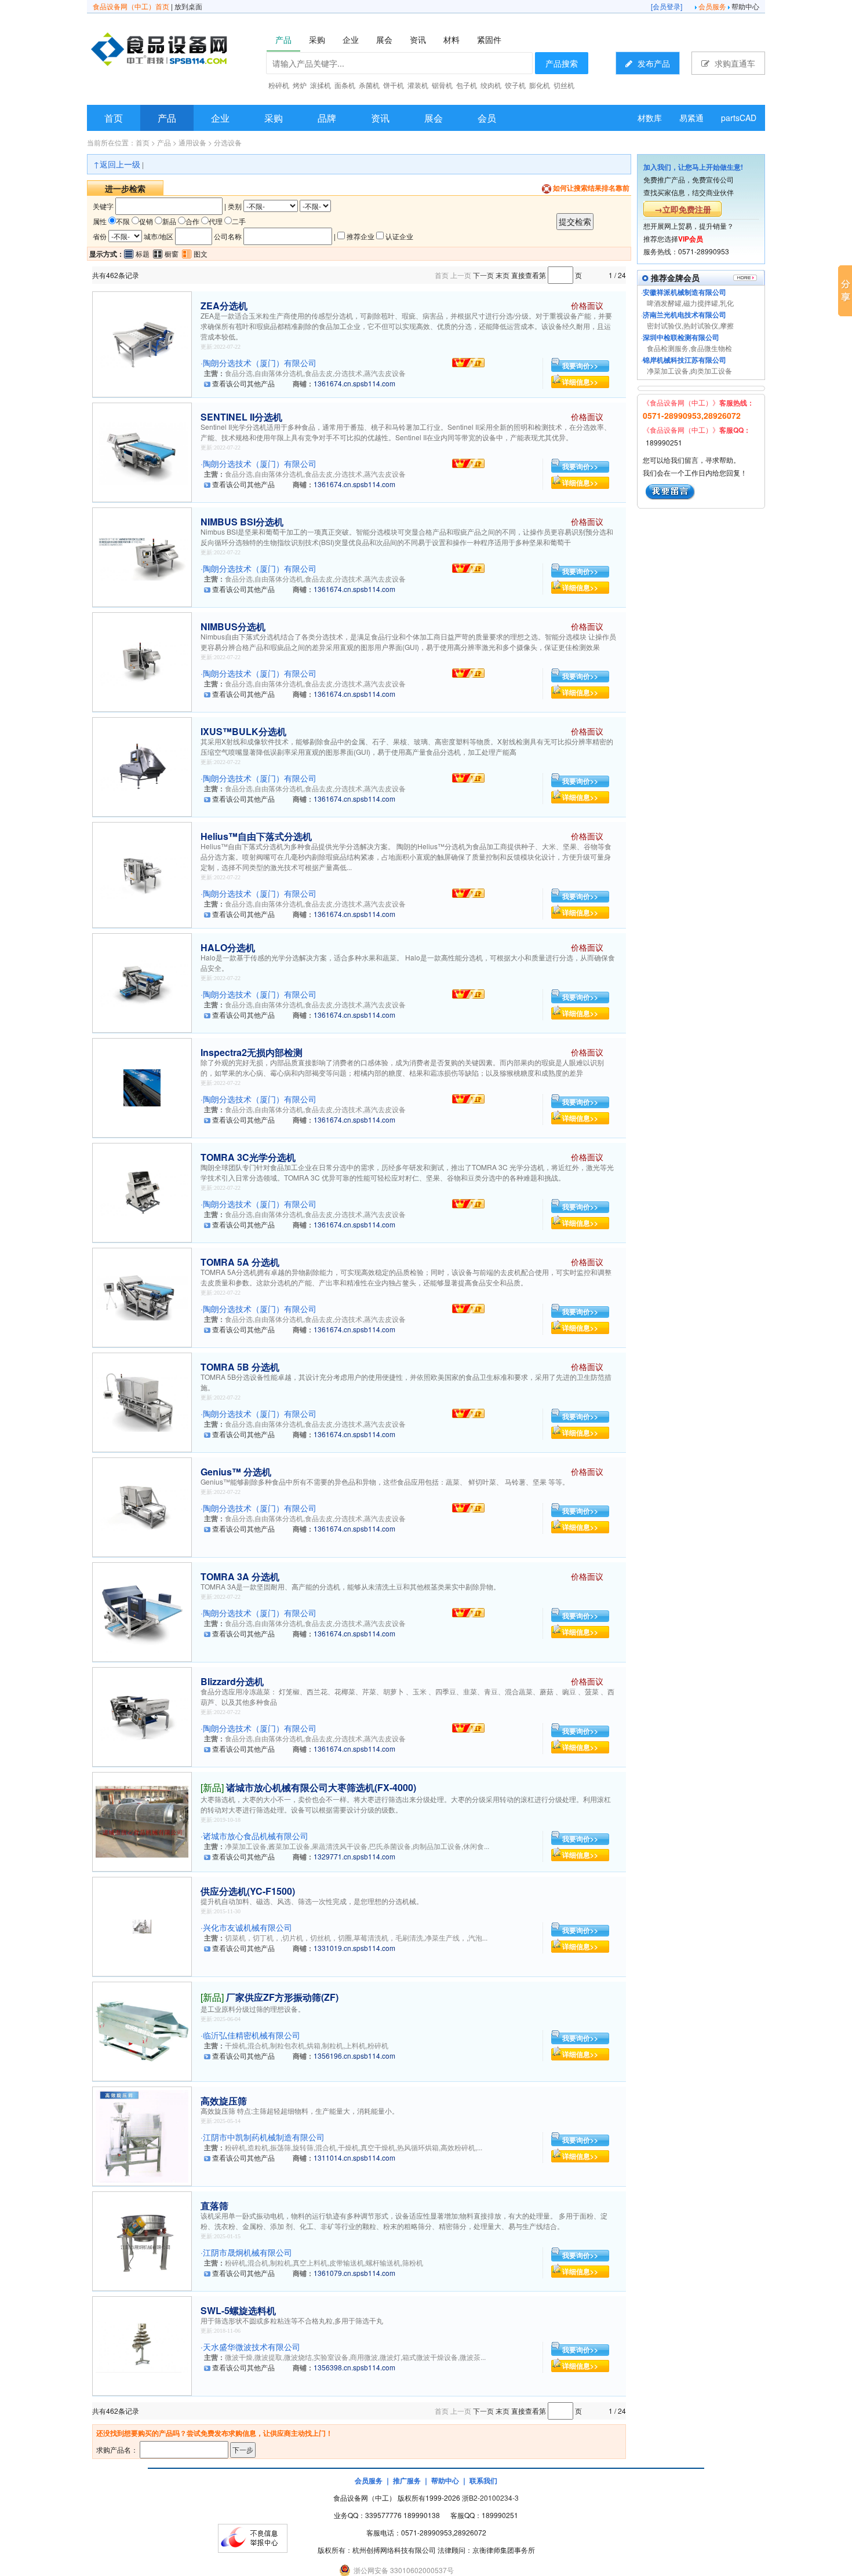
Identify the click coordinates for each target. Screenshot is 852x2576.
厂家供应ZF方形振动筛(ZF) (282, 1997)
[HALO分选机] (142, 982)
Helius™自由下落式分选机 (256, 836)
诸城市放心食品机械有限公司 (256, 1836)
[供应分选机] (142, 1925)
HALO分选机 (228, 947)
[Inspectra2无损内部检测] (142, 1086)
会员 (487, 118)
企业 (220, 118)
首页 (114, 118)
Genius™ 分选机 (236, 1472)
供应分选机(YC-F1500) (248, 1891)
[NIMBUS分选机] (142, 661)
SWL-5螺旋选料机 (238, 2310)
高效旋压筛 (224, 2101)
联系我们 (483, 2480)
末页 (503, 275)
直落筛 (214, 2206)
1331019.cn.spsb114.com (354, 1948)
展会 (434, 118)
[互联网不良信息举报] (253, 2537)
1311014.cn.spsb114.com (354, 2157)
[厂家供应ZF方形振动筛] (142, 2030)
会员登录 (667, 6)
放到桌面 (188, 6)
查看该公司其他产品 (243, 383)
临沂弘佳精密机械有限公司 (252, 2035)
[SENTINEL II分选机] (142, 451)
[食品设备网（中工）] (189, 51)
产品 (167, 118)
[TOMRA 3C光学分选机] (142, 1191)
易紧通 (691, 118)
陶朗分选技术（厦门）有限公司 (260, 363)
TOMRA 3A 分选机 (240, 1576)
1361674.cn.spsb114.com (354, 383)
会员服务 (712, 6)
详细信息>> (580, 382)
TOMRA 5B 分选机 (240, 1367)
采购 (274, 118)
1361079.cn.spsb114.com (354, 2273)
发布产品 (653, 63)
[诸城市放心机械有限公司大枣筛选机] (142, 1820)
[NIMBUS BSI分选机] (142, 556)
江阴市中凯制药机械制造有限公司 (264, 2137)
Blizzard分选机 (232, 1681)
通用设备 (192, 142)
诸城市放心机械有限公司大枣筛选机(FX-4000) (321, 1787)
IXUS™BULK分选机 (243, 731)
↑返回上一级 (117, 164)
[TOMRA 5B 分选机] (142, 1401)
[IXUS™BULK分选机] (142, 766)
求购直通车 (734, 63)
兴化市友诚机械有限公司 (247, 1927)
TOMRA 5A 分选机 (240, 1262)
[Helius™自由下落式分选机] (142, 874)
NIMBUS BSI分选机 (242, 522)
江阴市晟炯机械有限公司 (247, 2252)
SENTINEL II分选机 (241, 417)
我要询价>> (580, 366)
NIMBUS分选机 (233, 626)
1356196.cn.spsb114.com (354, 2056)
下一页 (483, 275)
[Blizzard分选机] (142, 1715)
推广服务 (407, 2480)
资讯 (380, 118)
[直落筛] (142, 2240)
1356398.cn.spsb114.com (354, 2367)
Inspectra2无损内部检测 (252, 1052)
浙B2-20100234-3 (490, 2498)
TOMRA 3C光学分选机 (248, 1157)
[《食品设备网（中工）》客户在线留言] (670, 490)
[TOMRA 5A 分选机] (142, 1296)
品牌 (327, 118)
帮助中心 (745, 6)
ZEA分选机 (224, 306)
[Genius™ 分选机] (142, 1506)
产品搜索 (562, 63)
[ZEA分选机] (142, 343)
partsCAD (739, 118)
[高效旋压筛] (142, 2135)
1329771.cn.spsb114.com (354, 1856)
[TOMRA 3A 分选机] (142, 1611)
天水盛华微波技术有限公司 (252, 2347)
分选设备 (228, 142)
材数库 (650, 118)
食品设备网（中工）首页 (131, 6)
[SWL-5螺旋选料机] (142, 2345)
